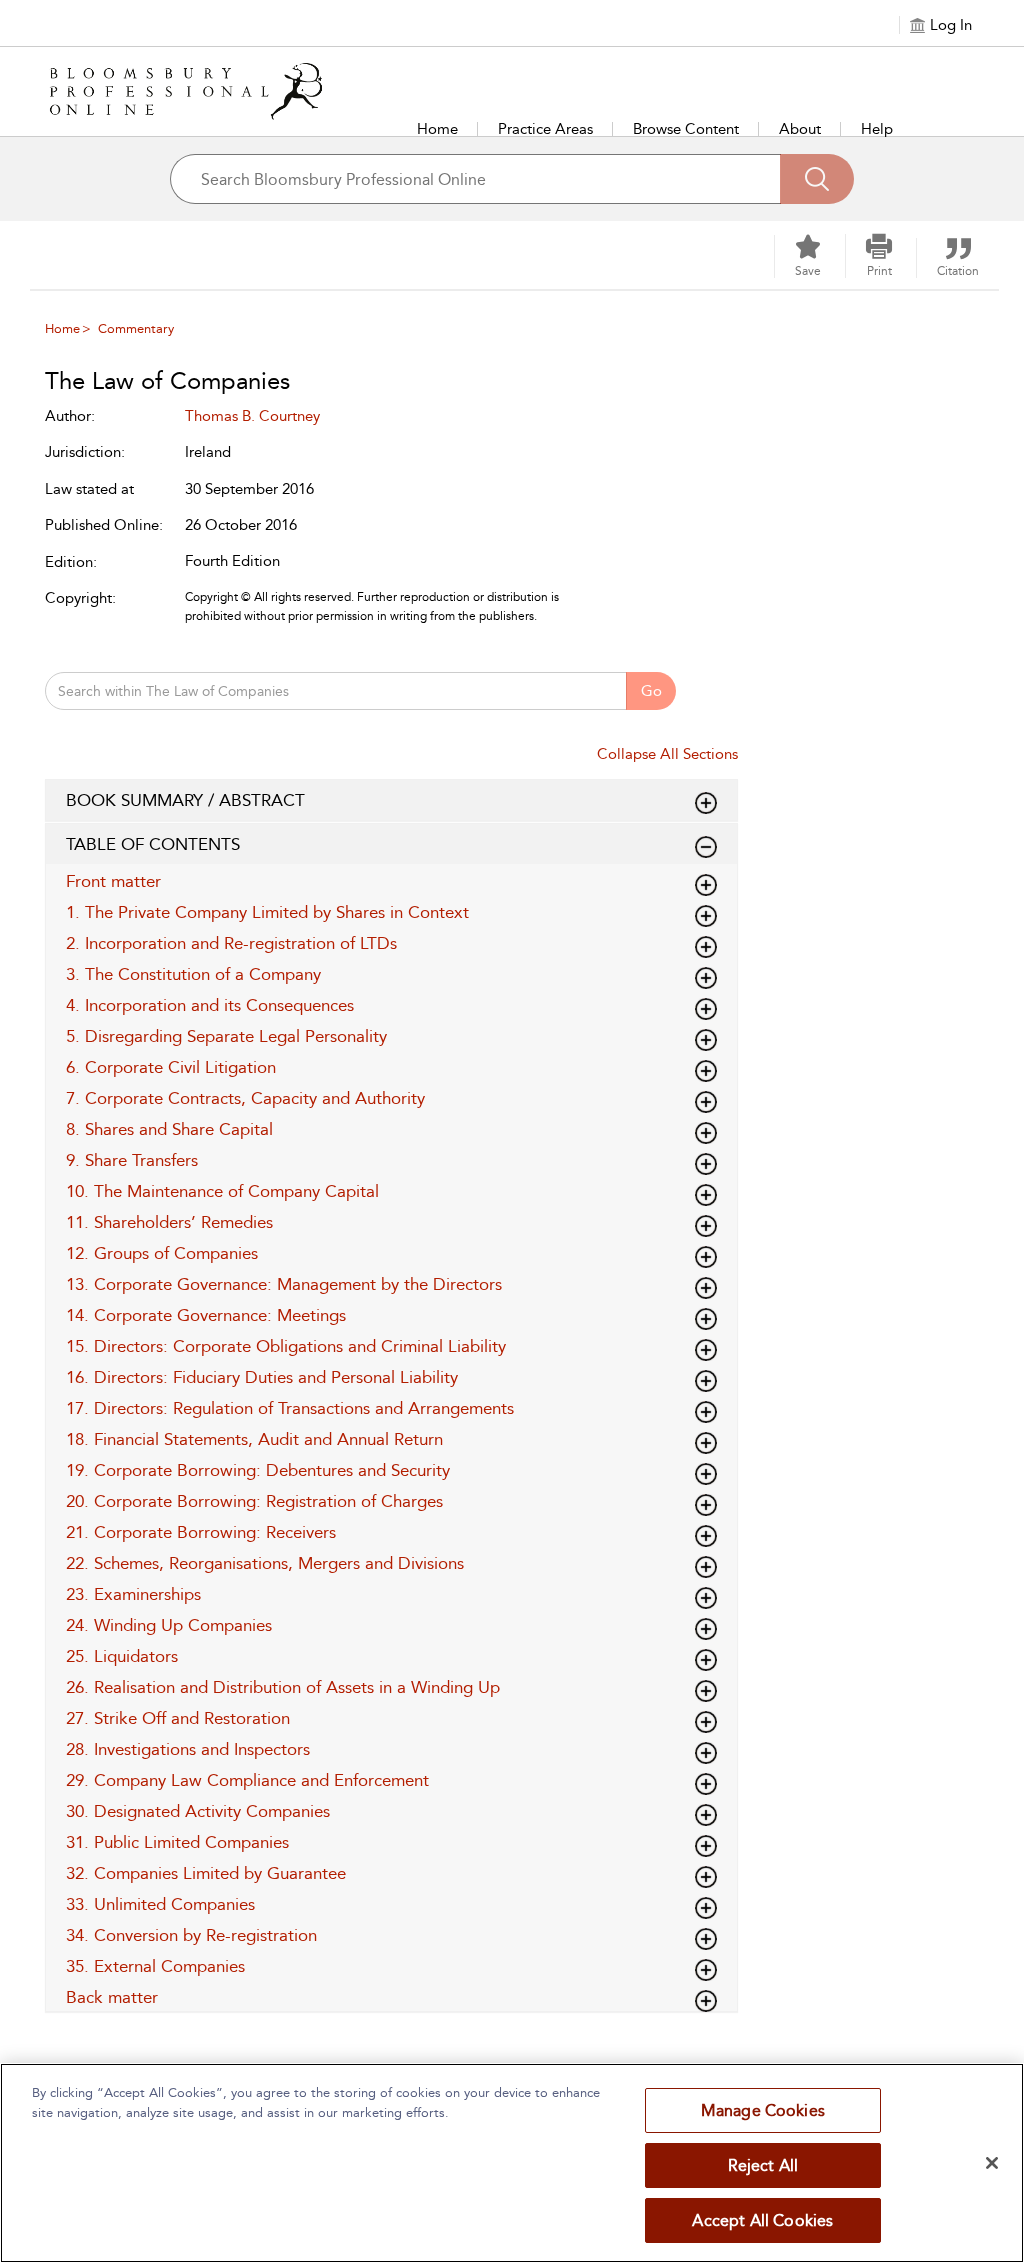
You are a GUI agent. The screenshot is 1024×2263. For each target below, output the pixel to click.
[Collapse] (706, 803)
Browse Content (686, 129)
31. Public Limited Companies (177, 1842)
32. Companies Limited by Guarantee (206, 1873)
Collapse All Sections (667, 754)
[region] (512, 2163)
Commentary (136, 328)
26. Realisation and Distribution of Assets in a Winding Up (283, 1687)
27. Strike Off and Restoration (178, 1718)
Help (877, 129)
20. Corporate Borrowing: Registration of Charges (254, 1501)
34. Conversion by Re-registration (191, 1935)
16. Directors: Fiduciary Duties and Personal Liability (262, 1377)
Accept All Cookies (762, 2220)
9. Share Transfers (132, 1160)
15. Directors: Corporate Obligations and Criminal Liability (286, 1346)
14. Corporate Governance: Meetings (206, 1315)
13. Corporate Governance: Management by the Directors (284, 1284)
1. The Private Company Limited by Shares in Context (267, 912)
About (800, 129)
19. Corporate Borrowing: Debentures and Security (258, 1470)
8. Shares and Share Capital (169, 1129)
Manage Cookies (763, 2110)
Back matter (112, 1997)
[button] (879, 256)
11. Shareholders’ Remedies (169, 1222)
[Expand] (706, 847)
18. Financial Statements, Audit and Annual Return (254, 1439)
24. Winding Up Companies (169, 1625)
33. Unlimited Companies (160, 1904)
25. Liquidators (122, 1656)
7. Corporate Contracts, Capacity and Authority (245, 1098)
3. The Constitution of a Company (193, 974)
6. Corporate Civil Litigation (171, 1067)
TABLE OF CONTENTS (153, 844)
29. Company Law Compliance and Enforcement (247, 1780)
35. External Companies (155, 1966)
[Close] (992, 2163)
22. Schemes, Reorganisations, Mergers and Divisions (265, 1563)
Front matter (113, 881)
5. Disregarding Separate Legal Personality (226, 1036)
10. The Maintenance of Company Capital (222, 1191)
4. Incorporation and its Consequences (210, 1005)
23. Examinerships (133, 1594)
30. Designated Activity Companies (198, 1811)
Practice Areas (545, 129)
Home (437, 129)
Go (651, 691)
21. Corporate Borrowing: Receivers (201, 1532)
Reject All (763, 2165)
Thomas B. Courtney (252, 416)
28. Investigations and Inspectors (188, 1749)
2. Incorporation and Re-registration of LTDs (231, 943)
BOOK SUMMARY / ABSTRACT (185, 800)
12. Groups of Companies (162, 1253)
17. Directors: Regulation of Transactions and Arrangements (290, 1408)
